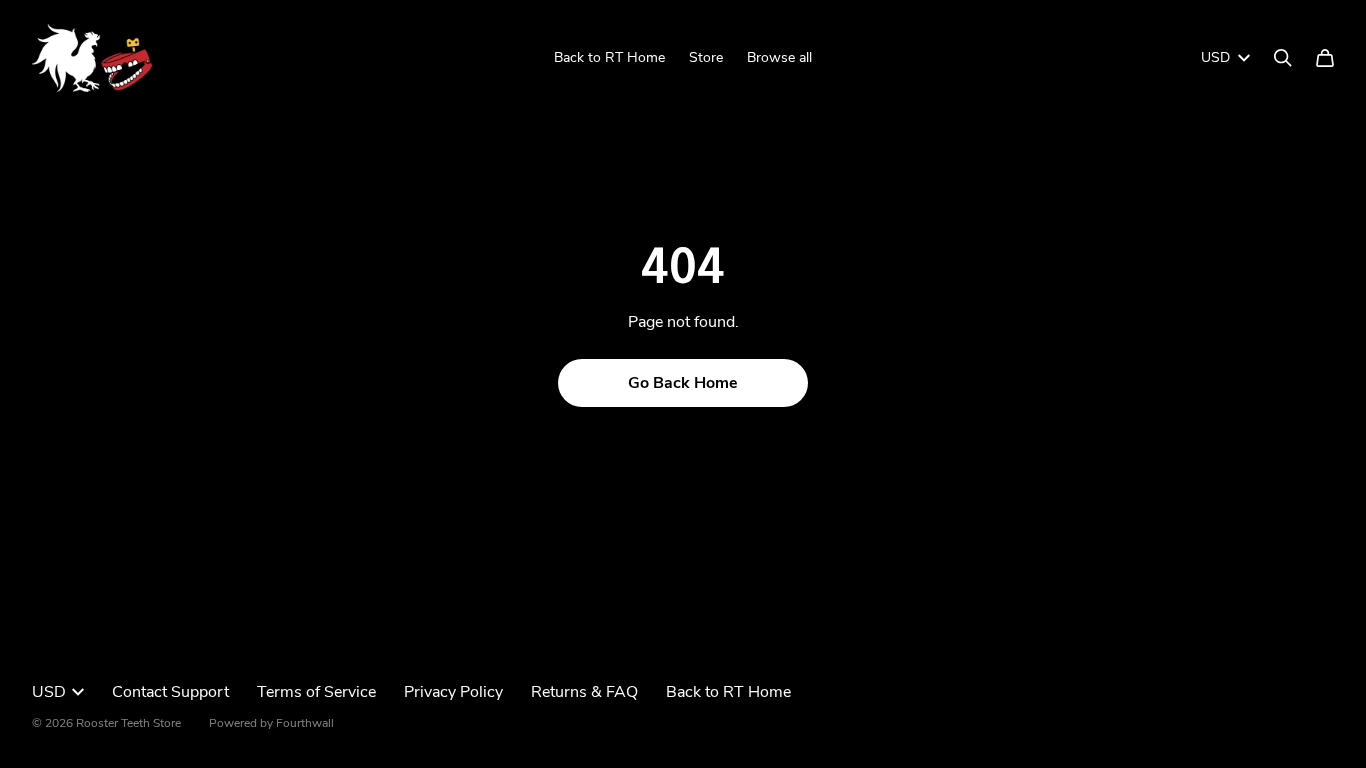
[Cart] (1325, 58)
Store (706, 57)
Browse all (779, 57)
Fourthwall (305, 723)
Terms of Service (316, 692)
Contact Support (170, 692)
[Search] (1283, 58)
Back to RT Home (609, 57)
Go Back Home (683, 383)
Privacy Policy (453, 692)
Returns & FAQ (584, 692)
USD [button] (1215, 57)
